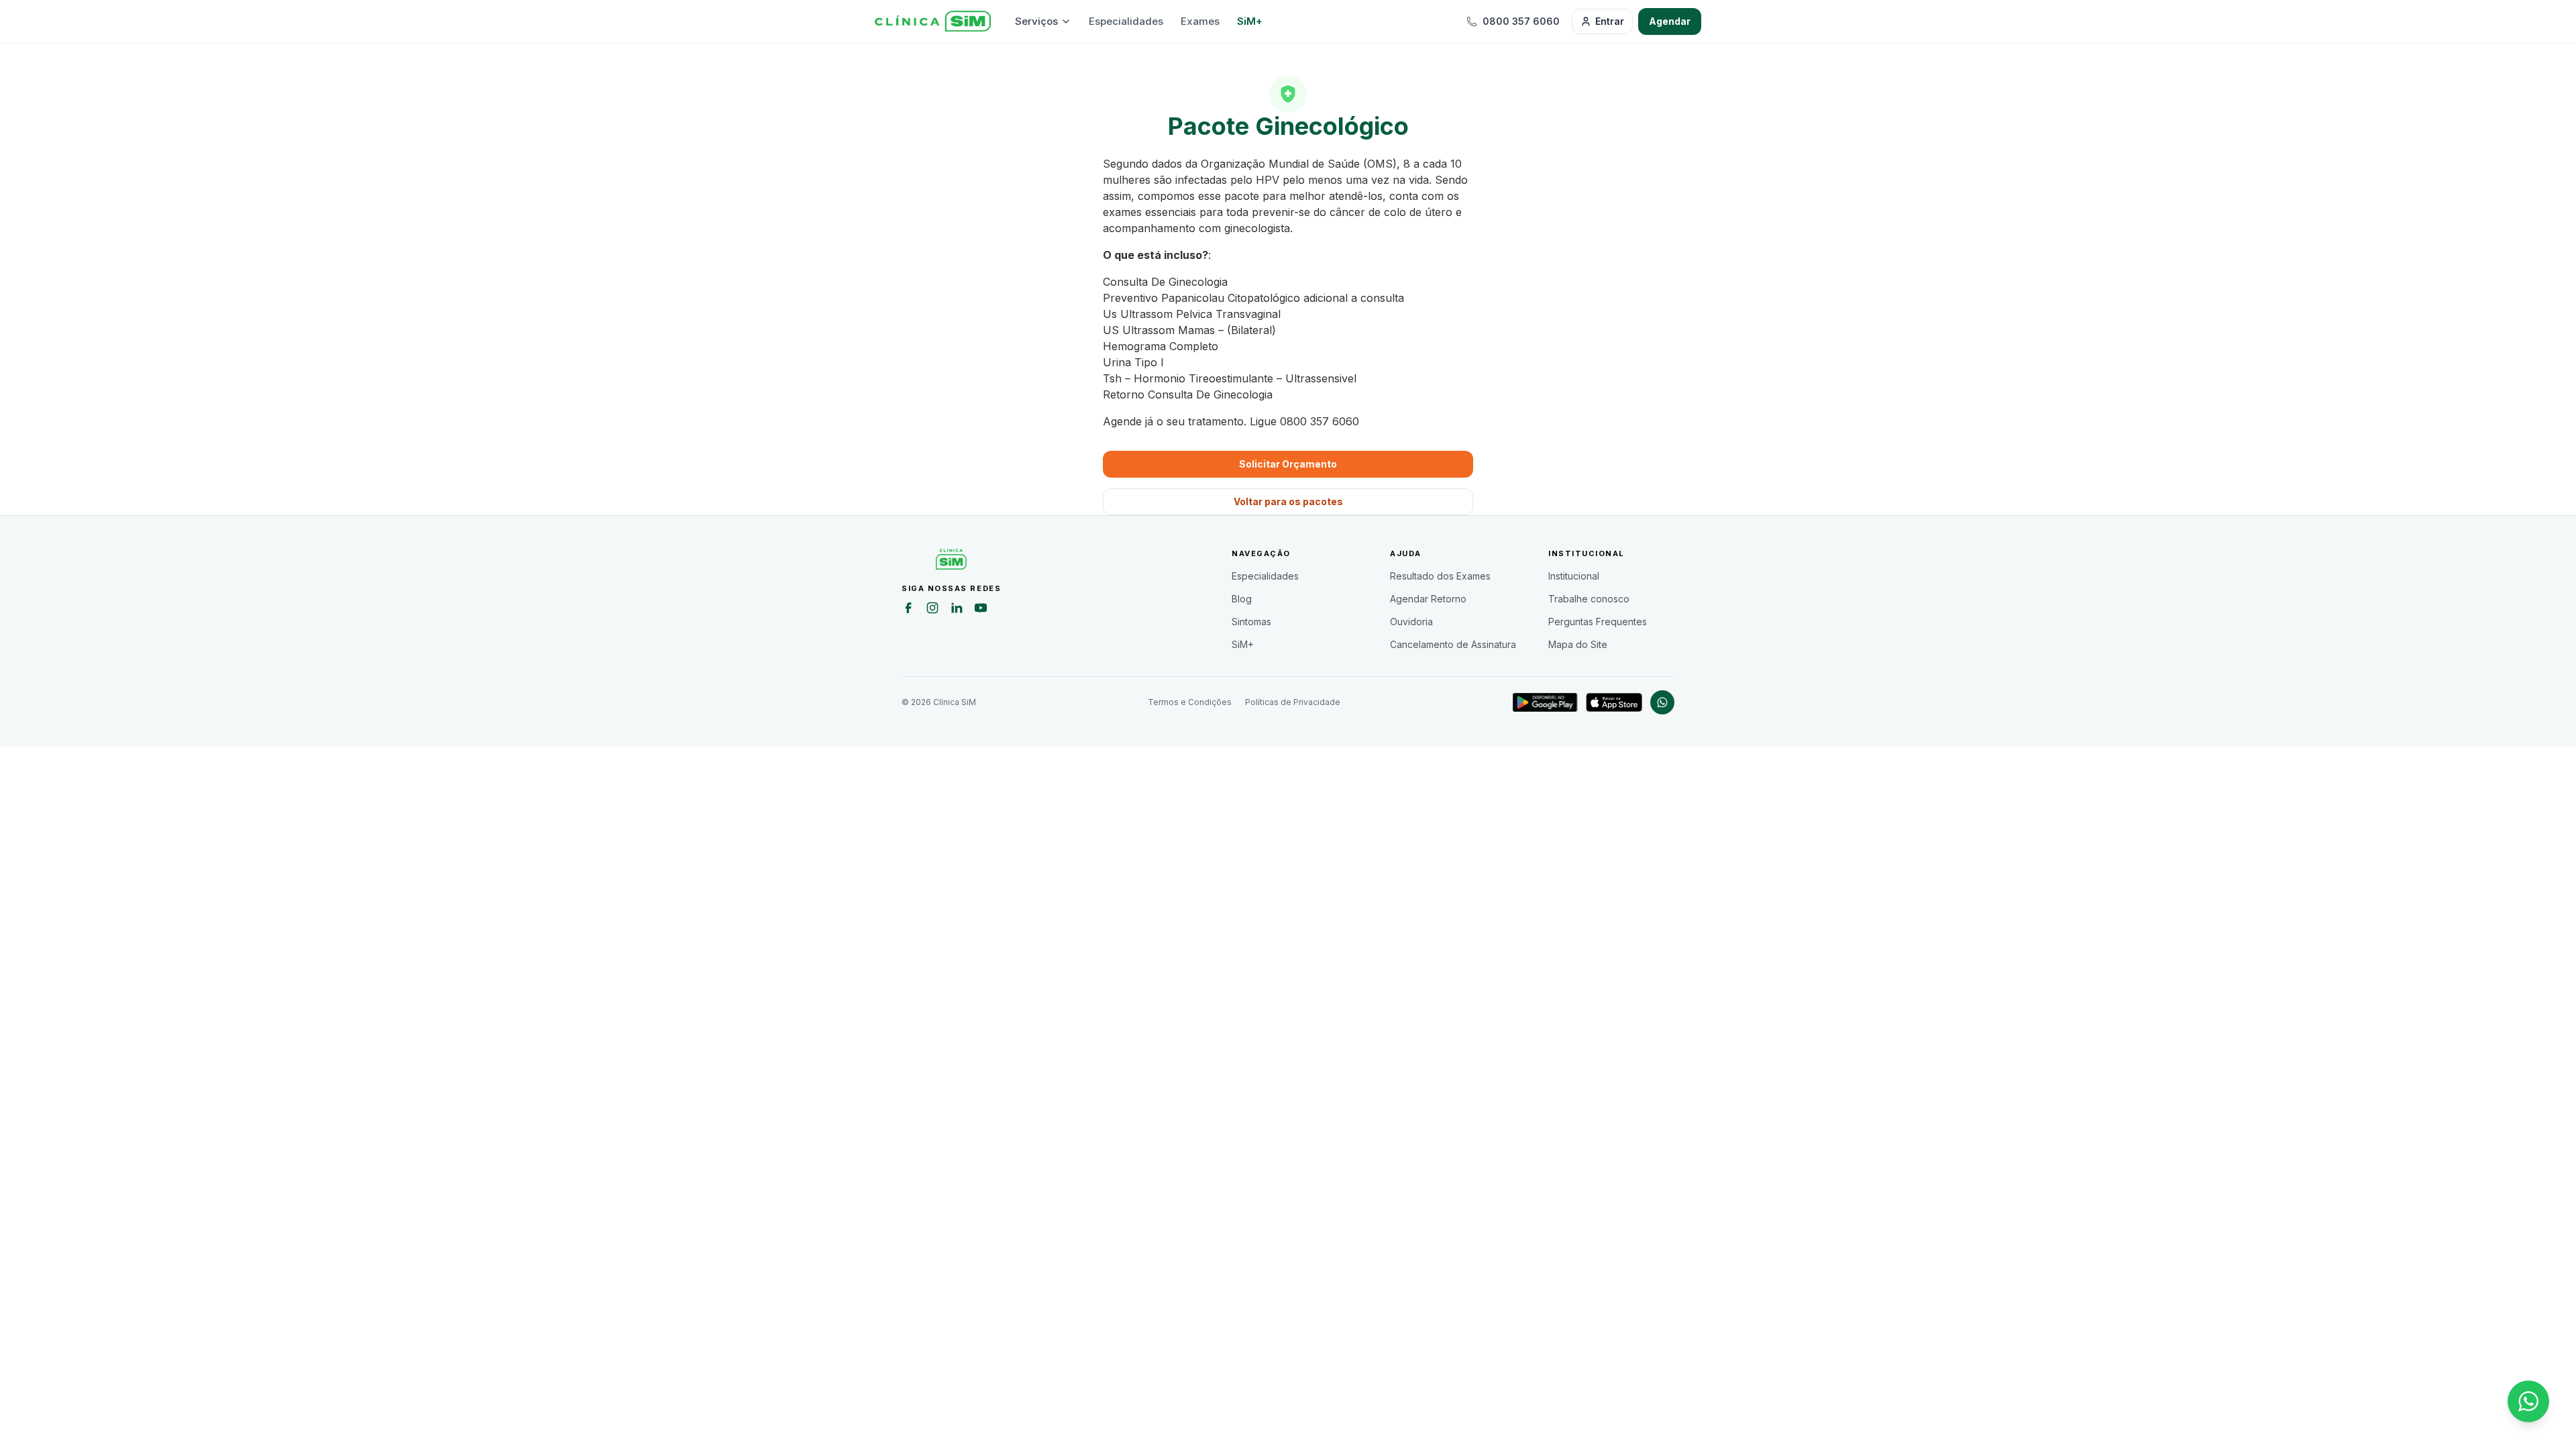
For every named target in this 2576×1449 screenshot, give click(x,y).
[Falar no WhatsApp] (2528, 1401)
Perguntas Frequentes (1598, 622)
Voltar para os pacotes (1288, 501)
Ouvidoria (1411, 622)
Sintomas (1251, 622)
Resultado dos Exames (1440, 576)
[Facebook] (908, 610)
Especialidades (1126, 21)
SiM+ (1250, 21)
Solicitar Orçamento (1288, 464)
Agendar (1670, 21)
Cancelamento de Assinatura (1453, 644)
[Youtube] (981, 610)
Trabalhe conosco (1589, 599)
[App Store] (1614, 702)
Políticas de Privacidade (1293, 702)
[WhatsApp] (1662, 702)
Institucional (1574, 576)
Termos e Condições (1190, 702)
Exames (1200, 21)
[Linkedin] (957, 610)
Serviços (1036, 21)
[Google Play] (1545, 702)
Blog (1242, 599)
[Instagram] (932, 610)
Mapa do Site (1578, 644)
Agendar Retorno (1428, 599)
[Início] (933, 21)
